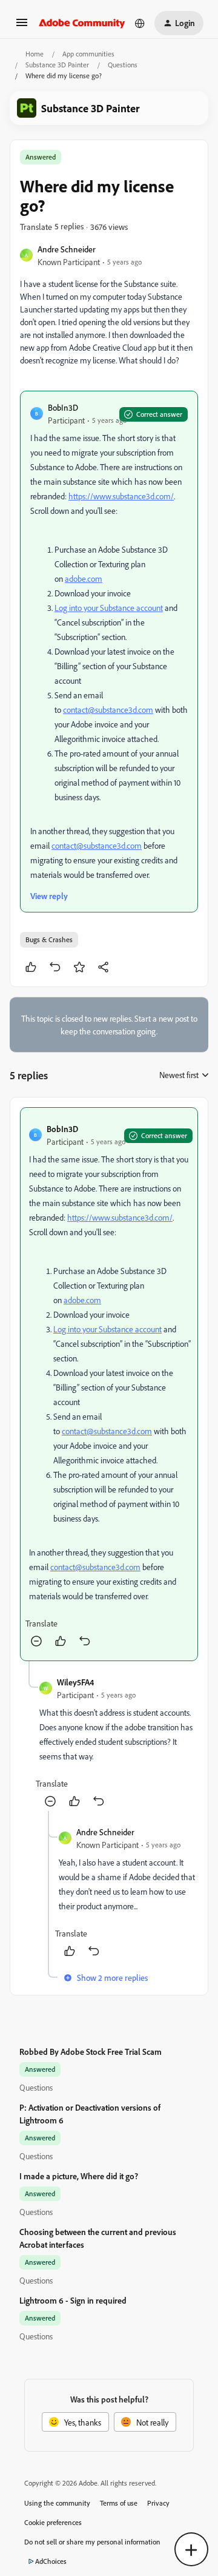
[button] (22, 26)
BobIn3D (63, 407)
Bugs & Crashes (49, 939)
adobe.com (84, 578)
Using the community (57, 2503)
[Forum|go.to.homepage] (82, 23)
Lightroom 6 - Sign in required (73, 2300)
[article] (109, 1384)
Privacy (158, 2503)
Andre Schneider (67, 249)
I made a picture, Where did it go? (79, 2176)
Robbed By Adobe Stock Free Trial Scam (91, 2052)
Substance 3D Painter (57, 65)
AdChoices (51, 2561)
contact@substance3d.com (108, 710)
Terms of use (119, 2503)
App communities (88, 54)
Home (35, 54)
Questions (123, 65)
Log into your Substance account (109, 608)
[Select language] (140, 23)
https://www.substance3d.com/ (121, 496)
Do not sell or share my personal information (92, 2542)
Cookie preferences (53, 2522)
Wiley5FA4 (75, 1682)
